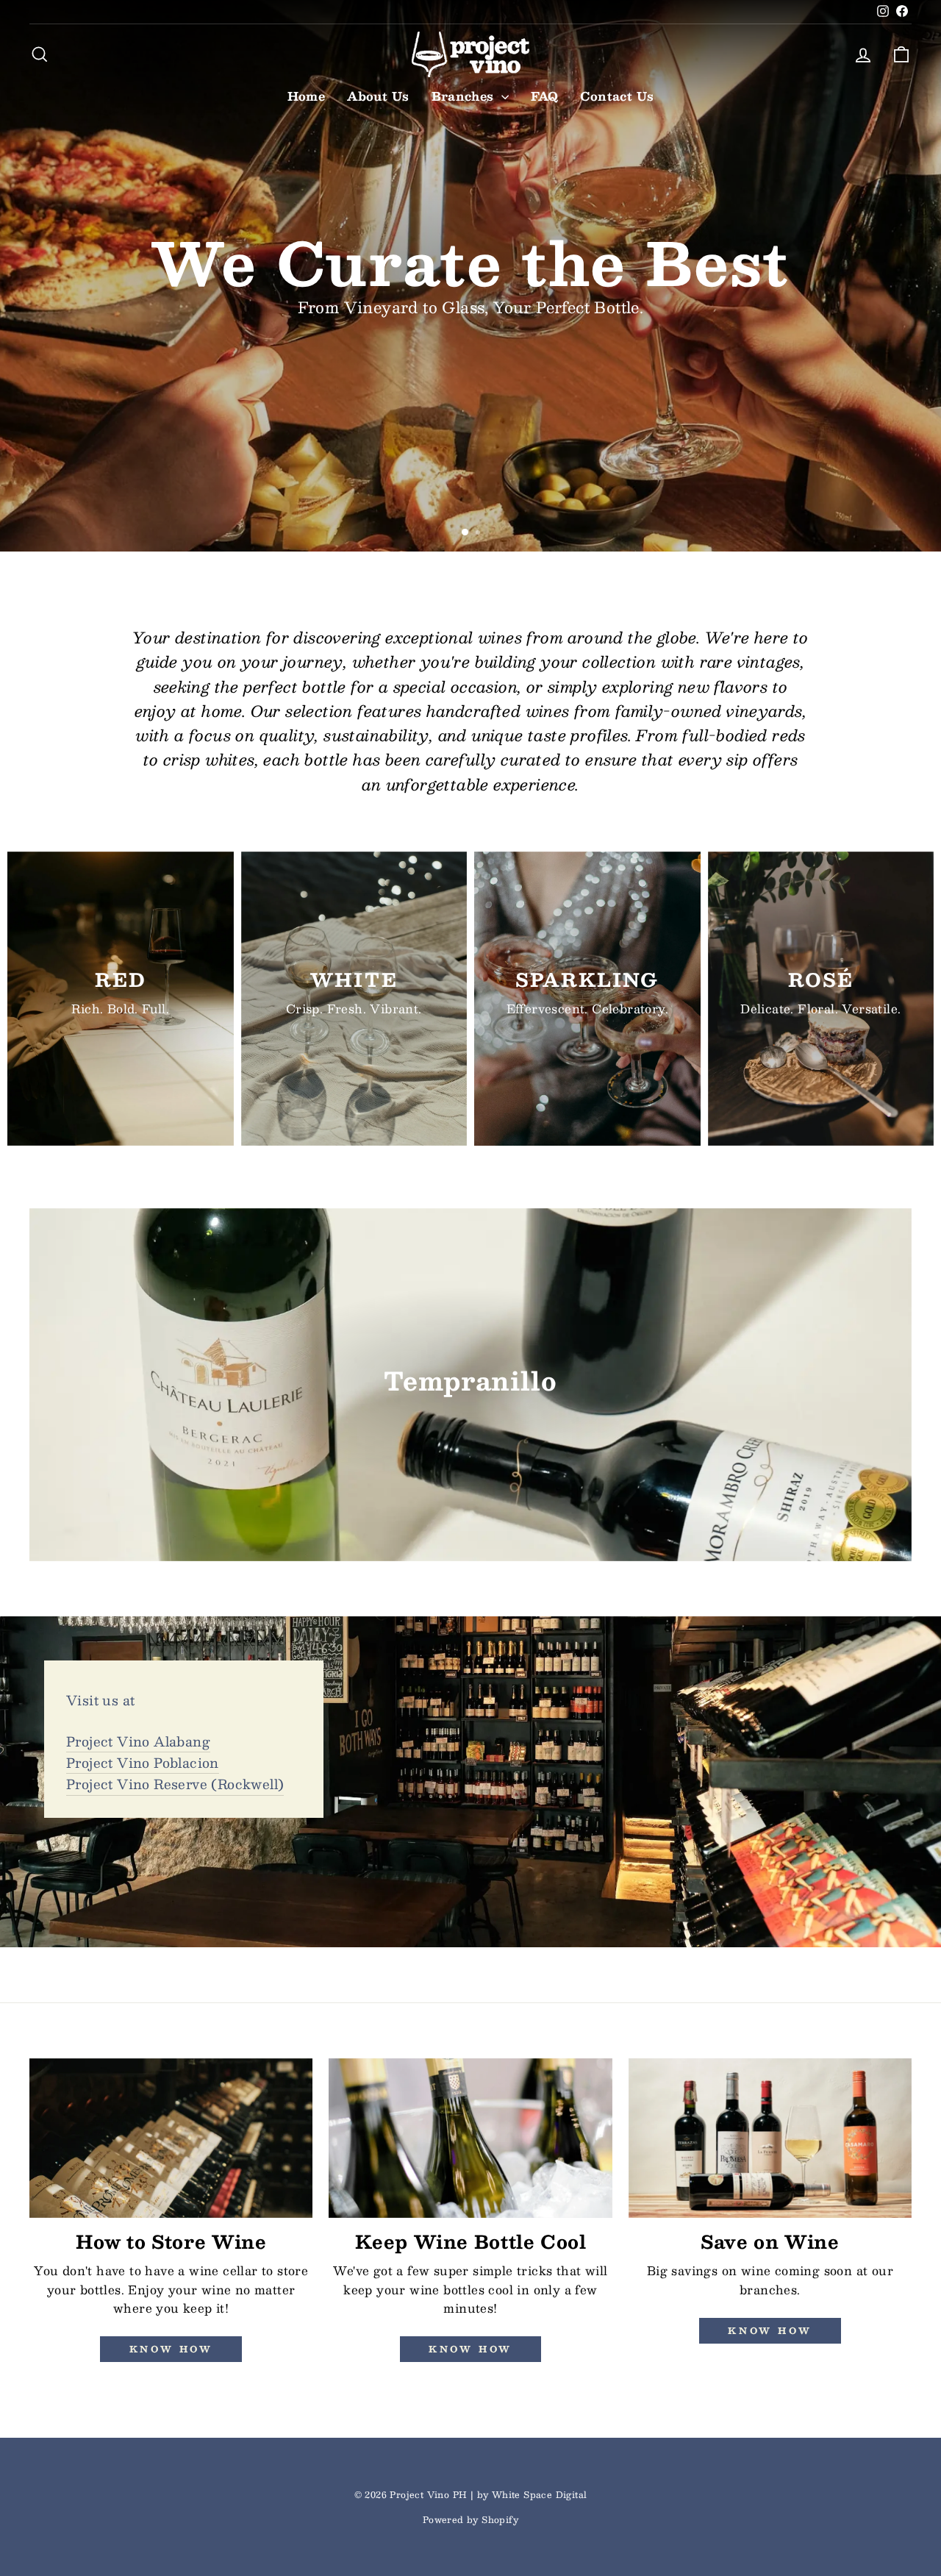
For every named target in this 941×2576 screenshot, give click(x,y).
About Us (378, 96)
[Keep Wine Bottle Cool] (470, 2138)
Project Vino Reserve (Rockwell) (175, 1784)
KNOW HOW (470, 2349)
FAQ (544, 96)
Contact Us (617, 96)
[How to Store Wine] (171, 2138)
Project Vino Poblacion (143, 1763)
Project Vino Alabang (138, 1741)
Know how (171, 2349)
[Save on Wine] (770, 2138)
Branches (465, 96)
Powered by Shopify (470, 2519)
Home (307, 96)
